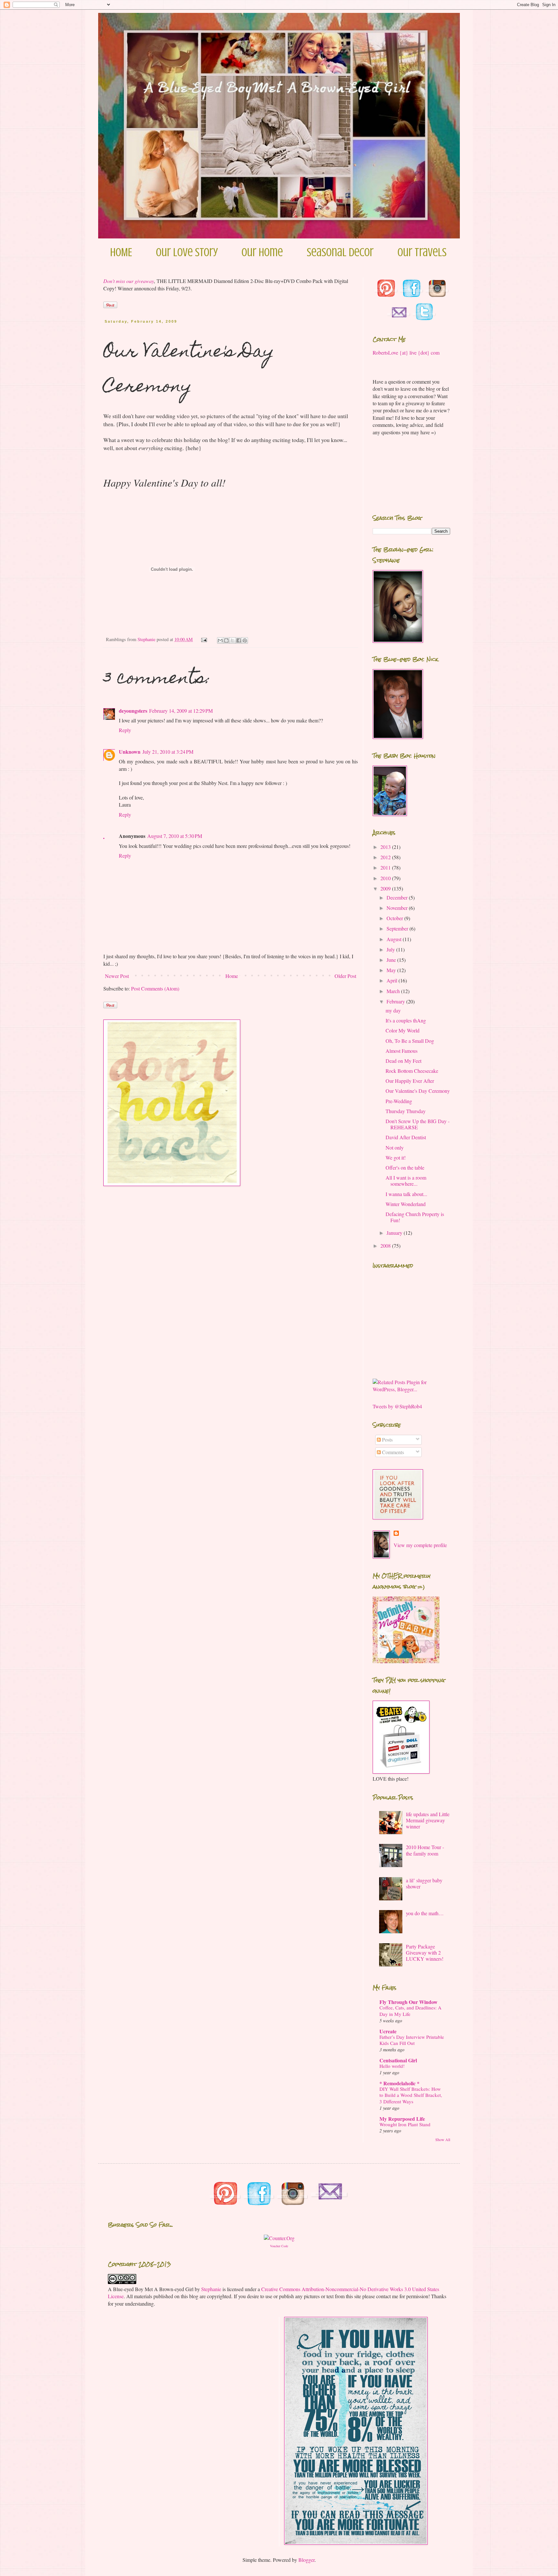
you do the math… (425, 1913)
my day (393, 1010)
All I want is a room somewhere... (406, 1181)
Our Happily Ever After (410, 1081)
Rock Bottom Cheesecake (412, 1071)
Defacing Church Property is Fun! (415, 1217)
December (398, 897)
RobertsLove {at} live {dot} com (406, 352)
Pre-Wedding (399, 1101)
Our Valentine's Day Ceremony (418, 1091)
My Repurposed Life (402, 2119)
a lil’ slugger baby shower (424, 1883)
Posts (387, 1439)
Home (232, 976)
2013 (386, 847)
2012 (386, 857)
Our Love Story (187, 252)
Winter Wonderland (406, 1204)
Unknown (130, 752)
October (395, 918)
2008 (386, 1246)
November (398, 908)
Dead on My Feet (403, 1061)
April (393, 980)
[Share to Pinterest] (245, 640)
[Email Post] (203, 639)
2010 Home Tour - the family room (425, 1850)
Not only (395, 1147)
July (391, 949)
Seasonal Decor (340, 252)
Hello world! (392, 2066)
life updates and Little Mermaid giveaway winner (428, 1820)
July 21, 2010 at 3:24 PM (168, 752)
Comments (392, 1452)
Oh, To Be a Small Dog (410, 1041)
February (396, 1001)
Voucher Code (279, 2246)
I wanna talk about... (406, 1194)
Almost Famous (402, 1051)
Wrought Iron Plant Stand (405, 2124)
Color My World (403, 1030)
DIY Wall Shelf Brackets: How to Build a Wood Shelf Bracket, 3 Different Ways (411, 2095)
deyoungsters (133, 711)
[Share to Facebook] (239, 640)
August (395, 939)
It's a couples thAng (406, 1020)
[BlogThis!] (226, 640)
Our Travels (422, 252)
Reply (125, 730)
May (392, 970)
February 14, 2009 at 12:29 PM (181, 711)
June (392, 960)
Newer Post (117, 976)
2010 (386, 878)
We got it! (396, 1157)
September (398, 928)
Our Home (262, 252)
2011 (386, 867)
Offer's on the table (405, 1167)
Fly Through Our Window (408, 2002)
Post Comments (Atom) (155, 988)
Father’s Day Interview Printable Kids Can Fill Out (412, 2040)
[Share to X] (232, 640)
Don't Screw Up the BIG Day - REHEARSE (418, 1124)
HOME (121, 252)
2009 (386, 888)
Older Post (345, 976)
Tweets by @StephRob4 (397, 1406)
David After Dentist (406, 1137)
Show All (443, 2139)
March (394, 991)
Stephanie (211, 2289)
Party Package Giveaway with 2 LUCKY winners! (425, 1952)
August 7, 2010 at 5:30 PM (175, 836)
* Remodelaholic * (399, 2083)
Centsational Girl (398, 2060)
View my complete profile (420, 1545)
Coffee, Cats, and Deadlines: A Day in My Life (410, 2011)
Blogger (306, 2560)
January (395, 1233)
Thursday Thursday (406, 1111)
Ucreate (388, 2031)
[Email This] (220, 640)
